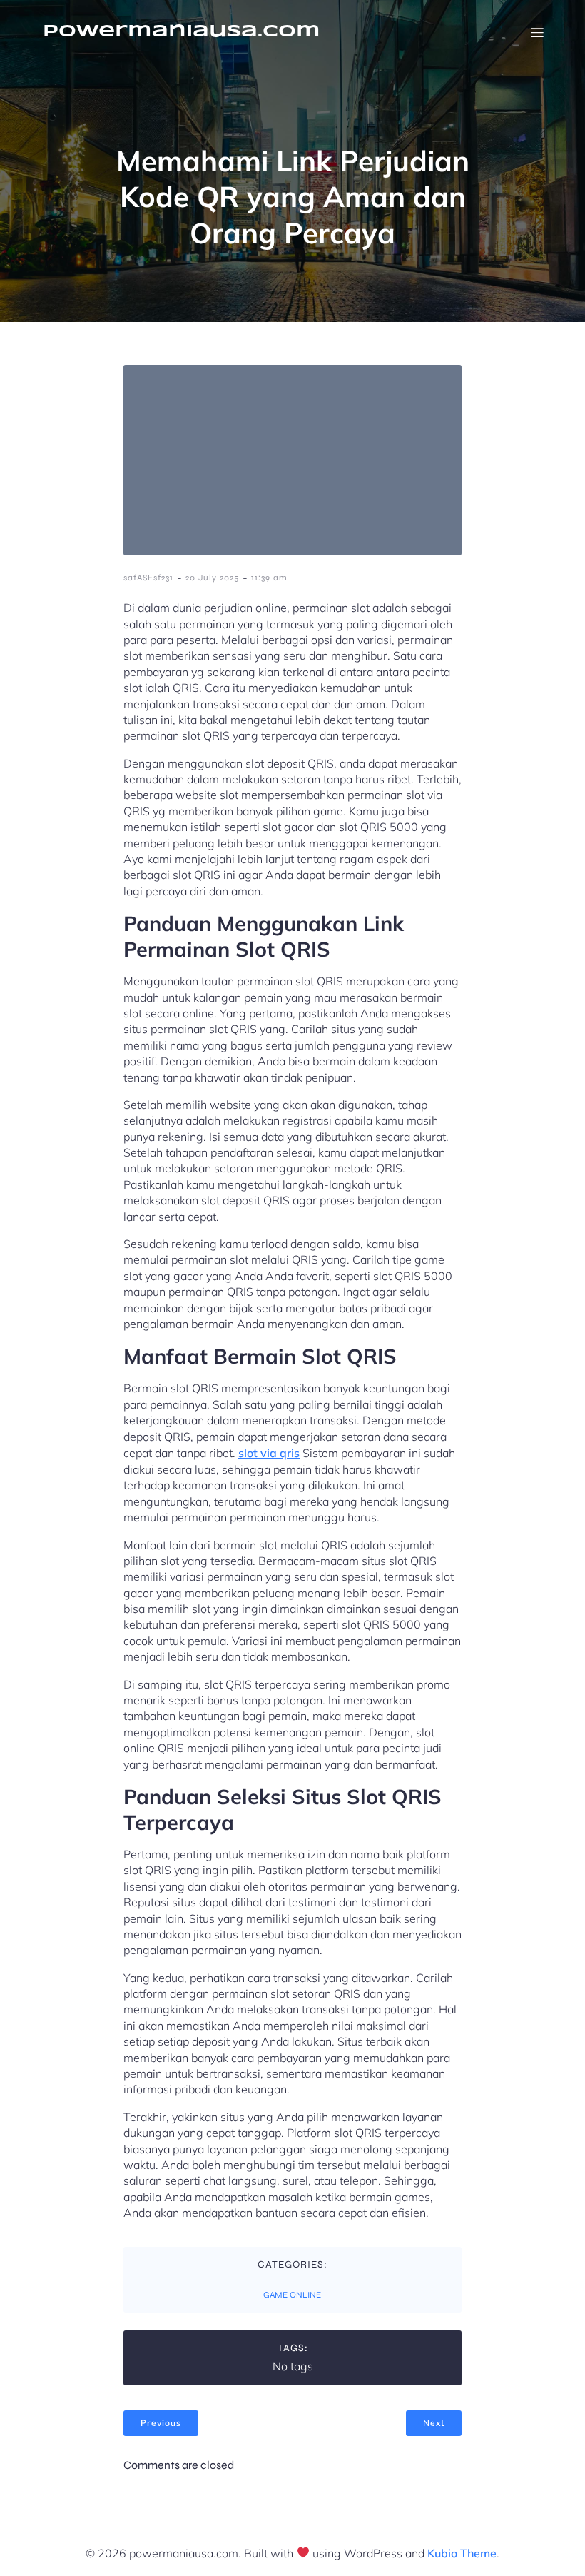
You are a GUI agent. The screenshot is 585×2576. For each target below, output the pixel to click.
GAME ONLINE (292, 2295)
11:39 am (269, 578)
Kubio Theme (462, 2553)
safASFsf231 (148, 578)
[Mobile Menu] (537, 32)
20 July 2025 (212, 578)
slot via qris (269, 1453)
